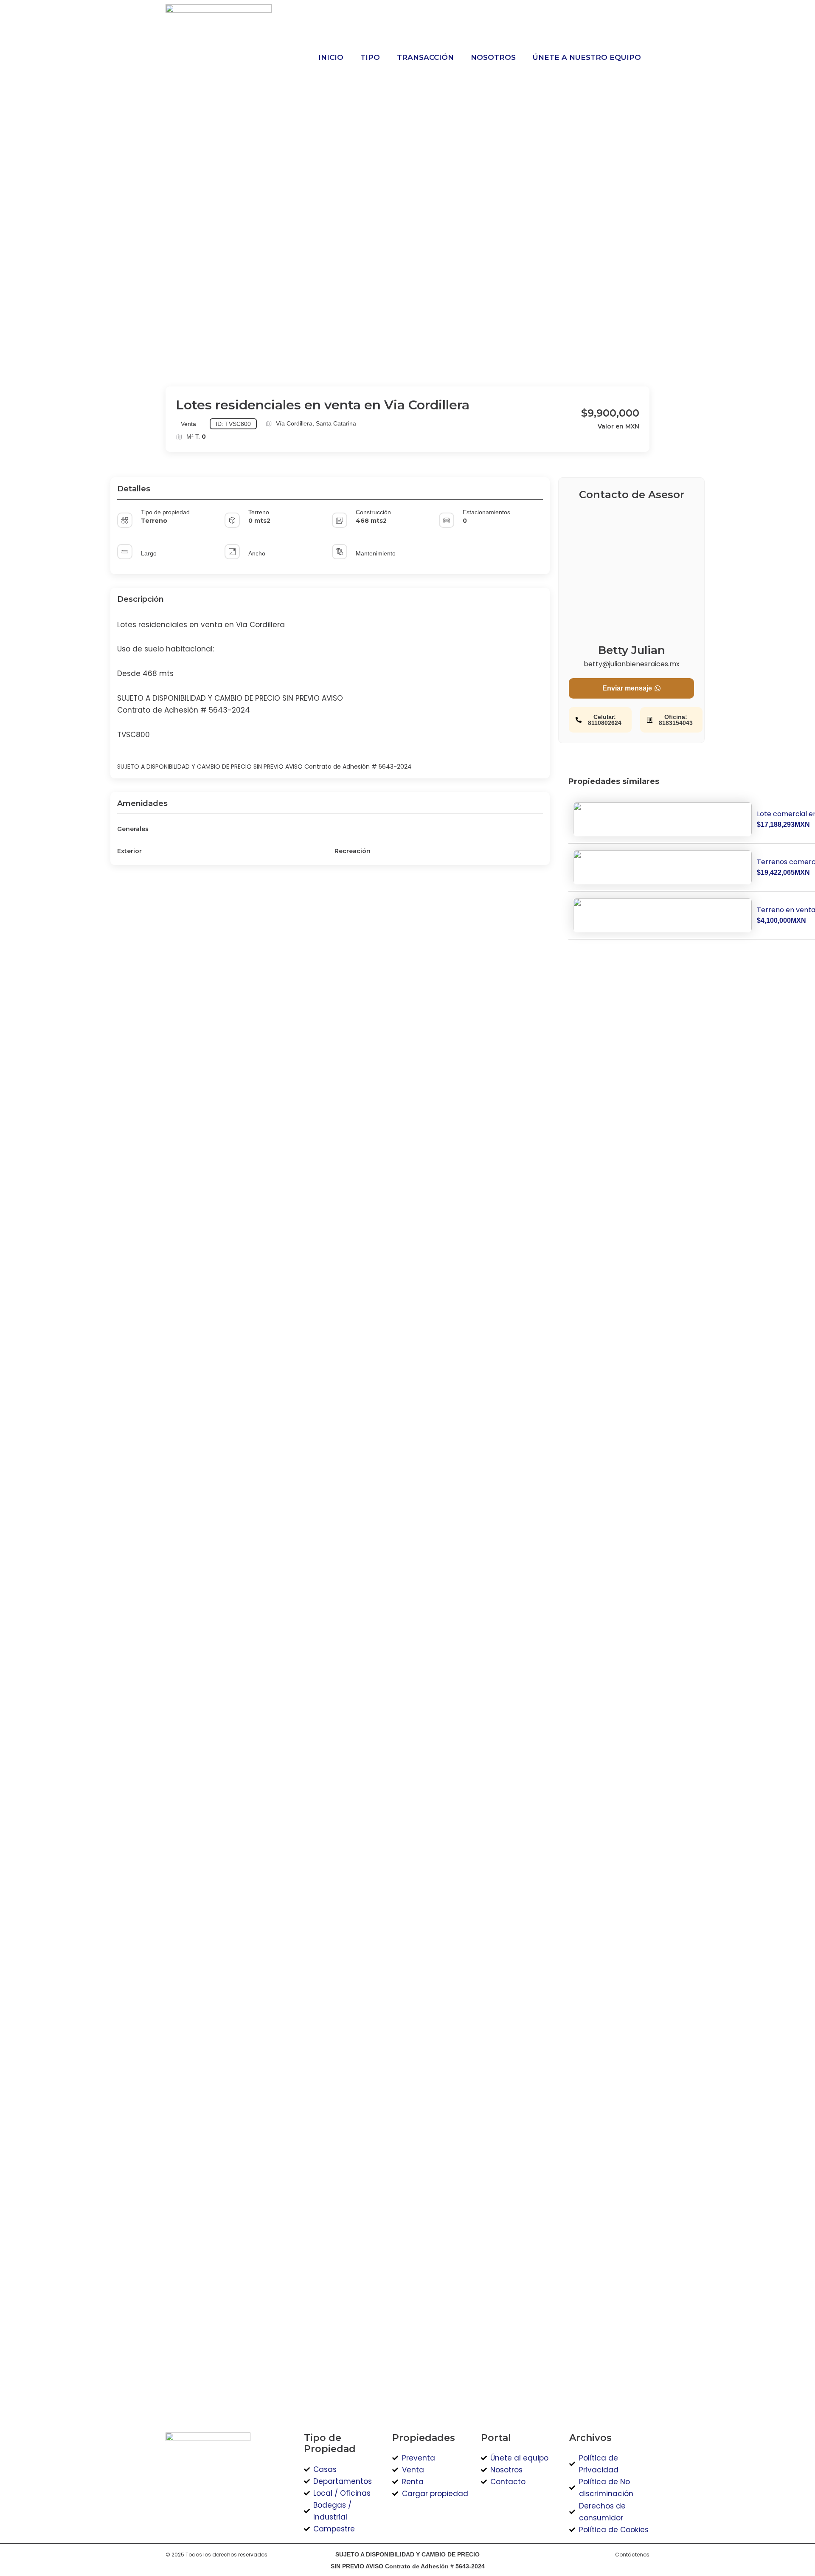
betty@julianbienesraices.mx (632, 664)
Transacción (425, 57)
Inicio (331, 57)
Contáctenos (632, 2555)
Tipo (370, 57)
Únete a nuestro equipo (587, 57)
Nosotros (493, 57)
